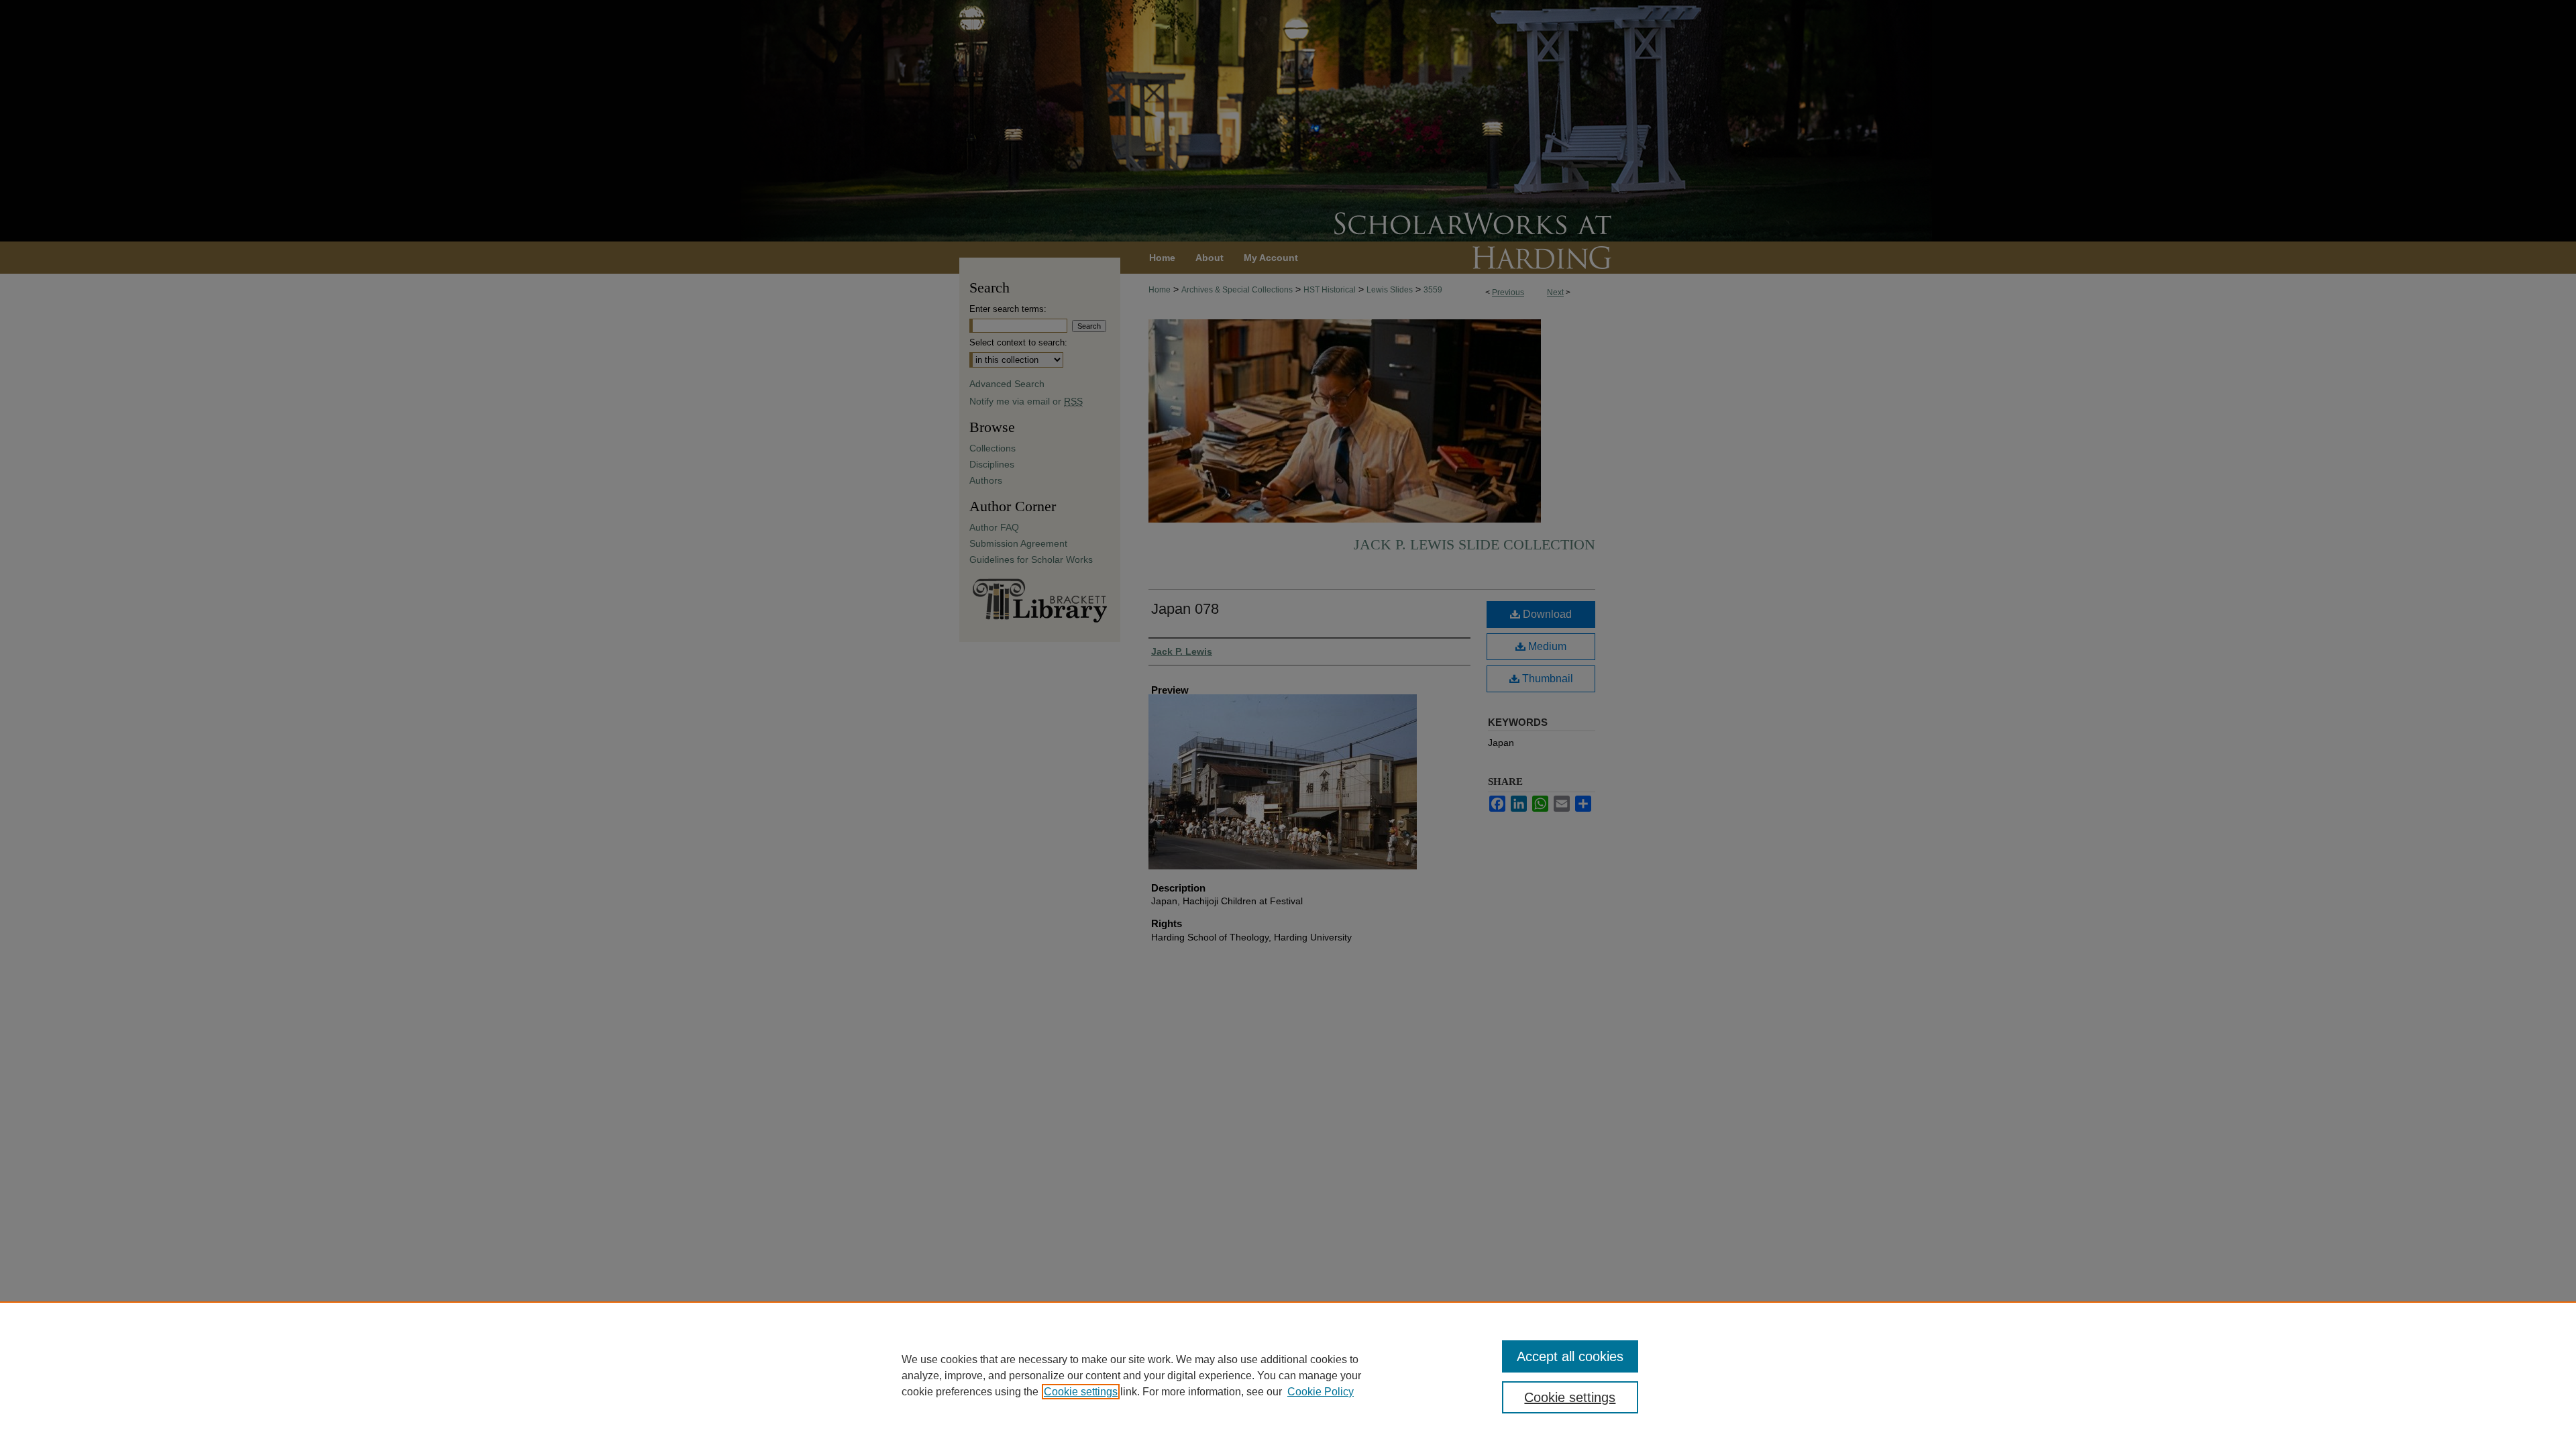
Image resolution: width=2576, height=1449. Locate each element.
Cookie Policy (1321, 1392)
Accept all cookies (1570, 1356)
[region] (1288, 1375)
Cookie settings (1081, 1392)
